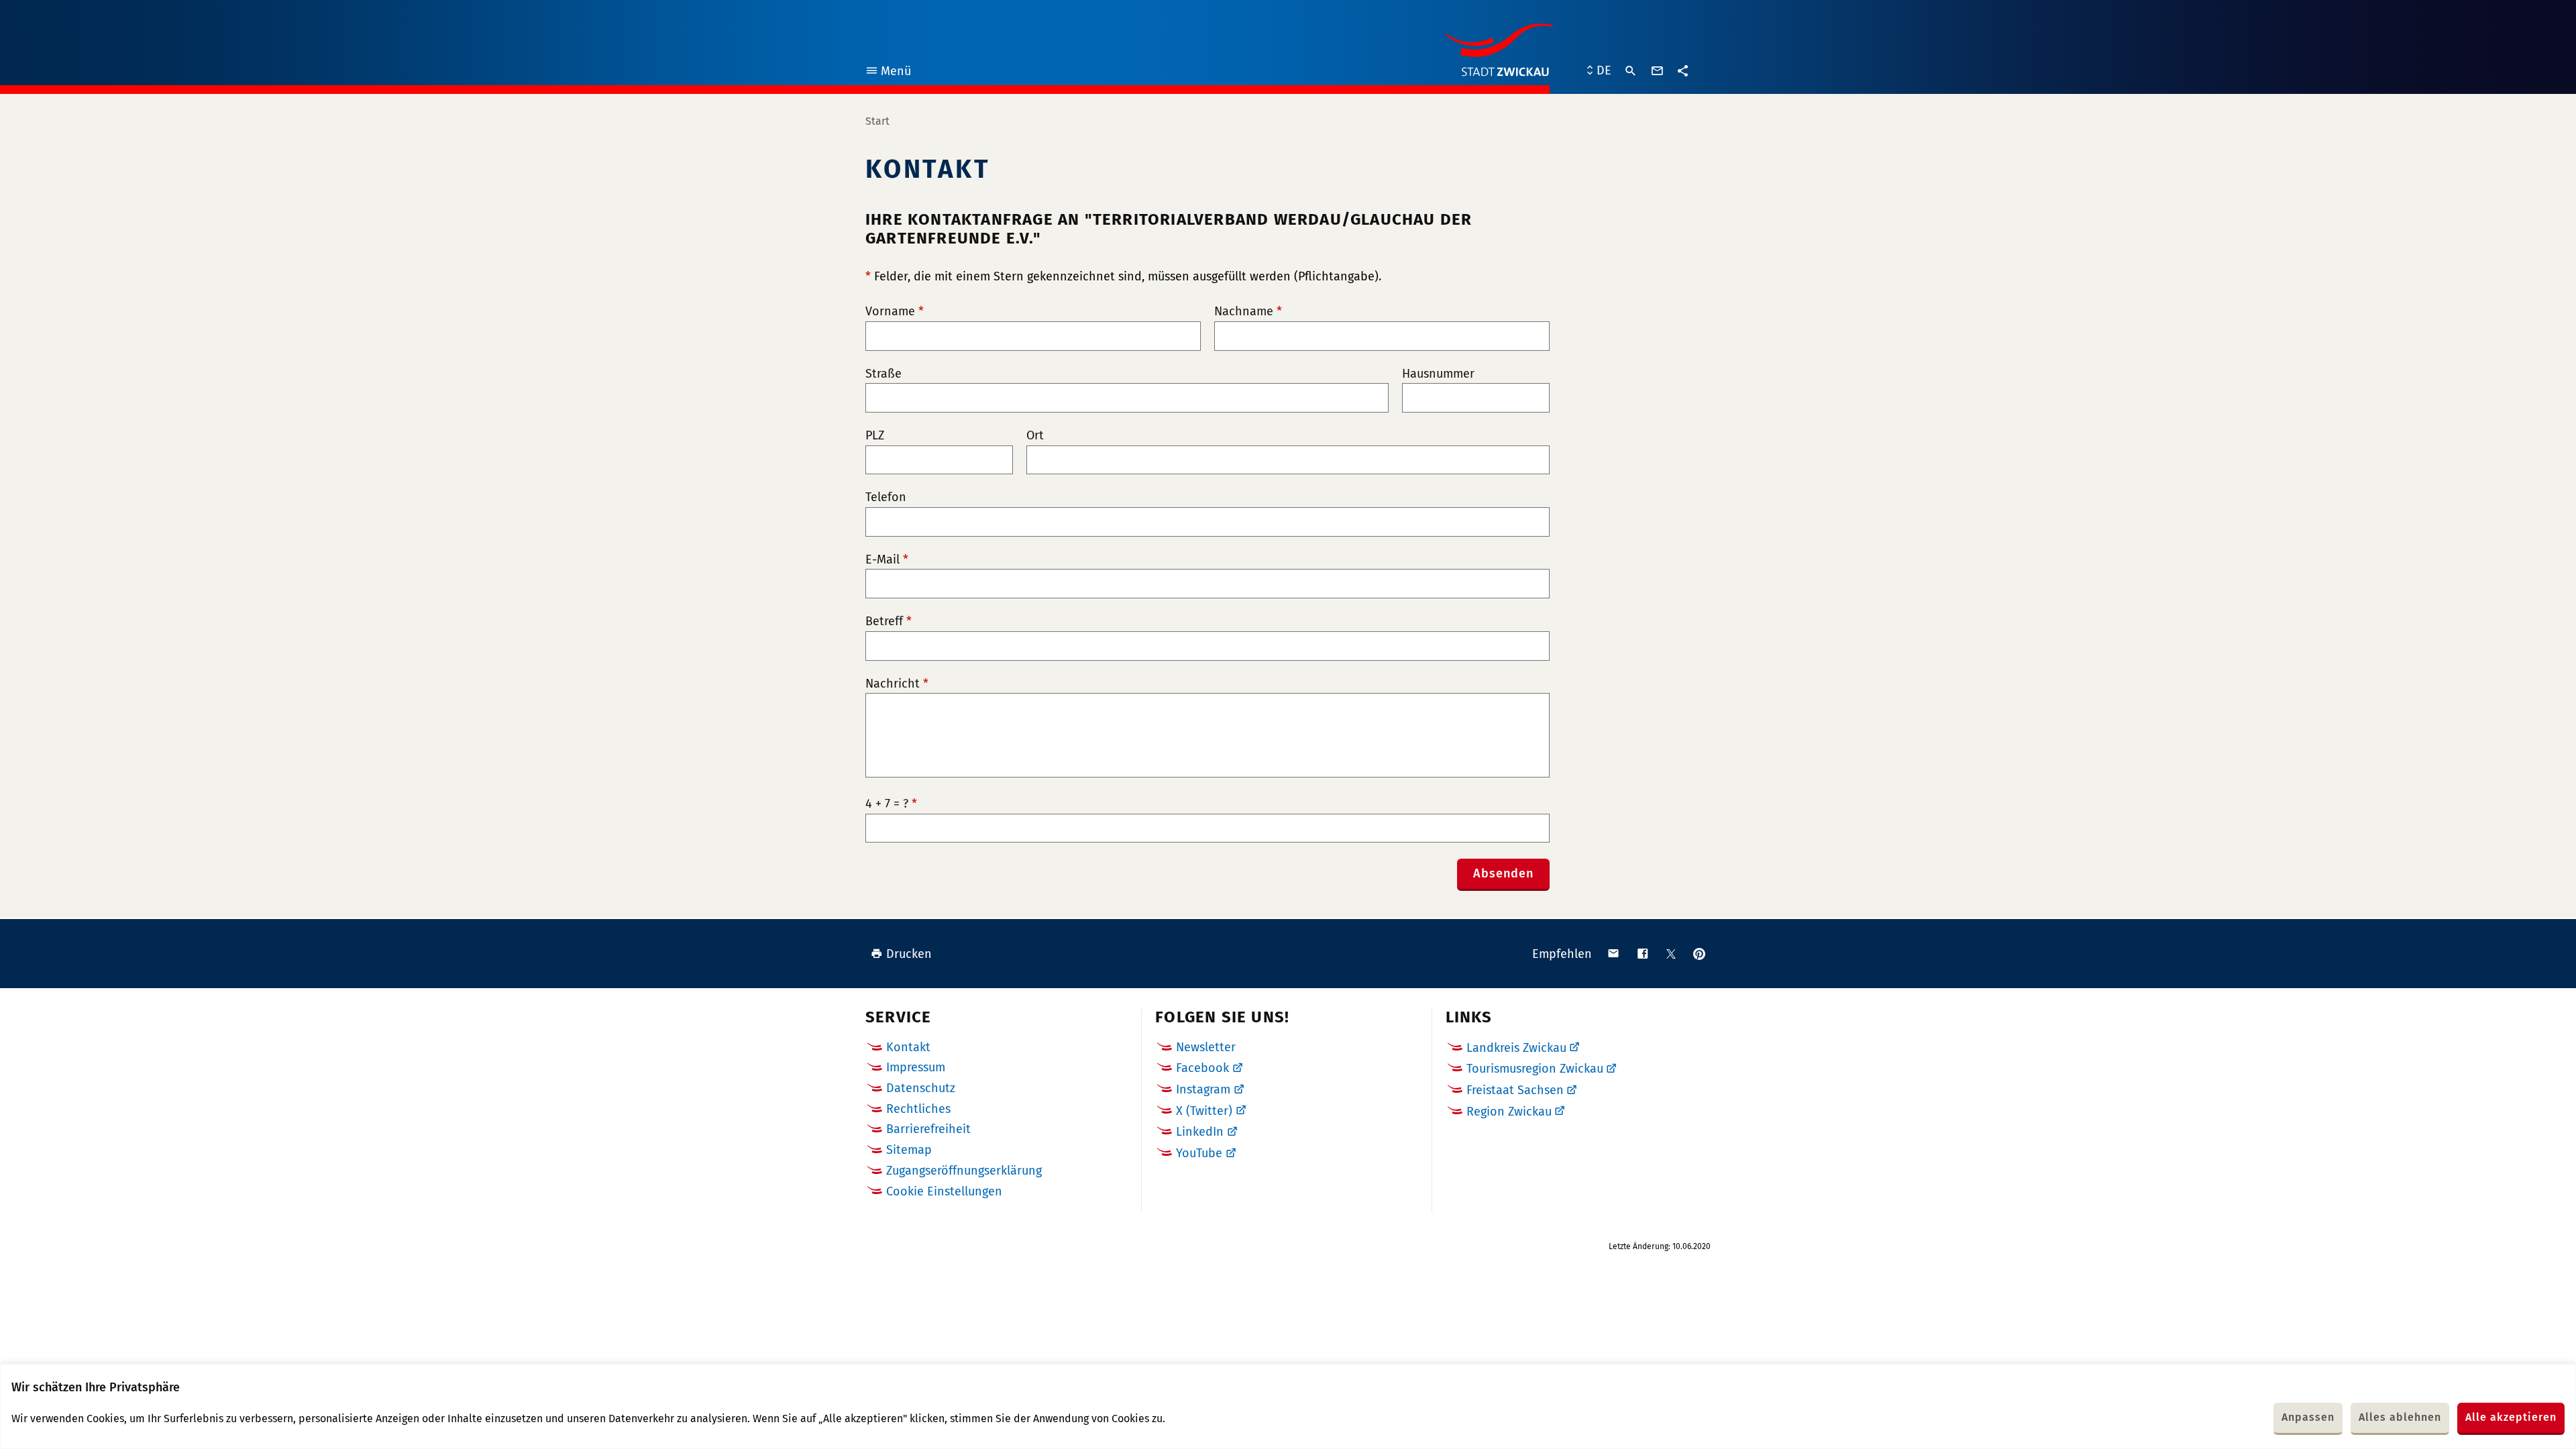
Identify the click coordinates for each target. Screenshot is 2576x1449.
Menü (888, 73)
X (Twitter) (1204, 1111)
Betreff (889, 622)
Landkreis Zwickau (1516, 1048)
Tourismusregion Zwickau (1535, 1069)
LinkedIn (1200, 1132)
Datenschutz (921, 1088)
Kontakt (908, 1047)
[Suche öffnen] (1631, 71)
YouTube (1199, 1153)
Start (877, 121)
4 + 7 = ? (891, 804)
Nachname (1248, 312)
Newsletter (1206, 1047)
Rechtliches (918, 1109)
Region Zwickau (1509, 1112)
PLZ (875, 436)
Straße (883, 374)
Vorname (895, 312)
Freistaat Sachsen (1515, 1090)
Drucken (909, 954)
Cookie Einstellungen (944, 1192)
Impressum (916, 1067)
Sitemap (909, 1150)
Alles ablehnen (2400, 1417)
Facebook (1202, 1068)
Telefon (886, 497)
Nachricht (897, 684)
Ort (1035, 436)
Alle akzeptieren (2511, 1417)
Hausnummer (1438, 374)
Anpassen (2308, 1417)
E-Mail (887, 560)
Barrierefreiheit (928, 1129)
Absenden (1503, 873)
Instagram (1203, 1089)
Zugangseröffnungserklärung (964, 1171)
